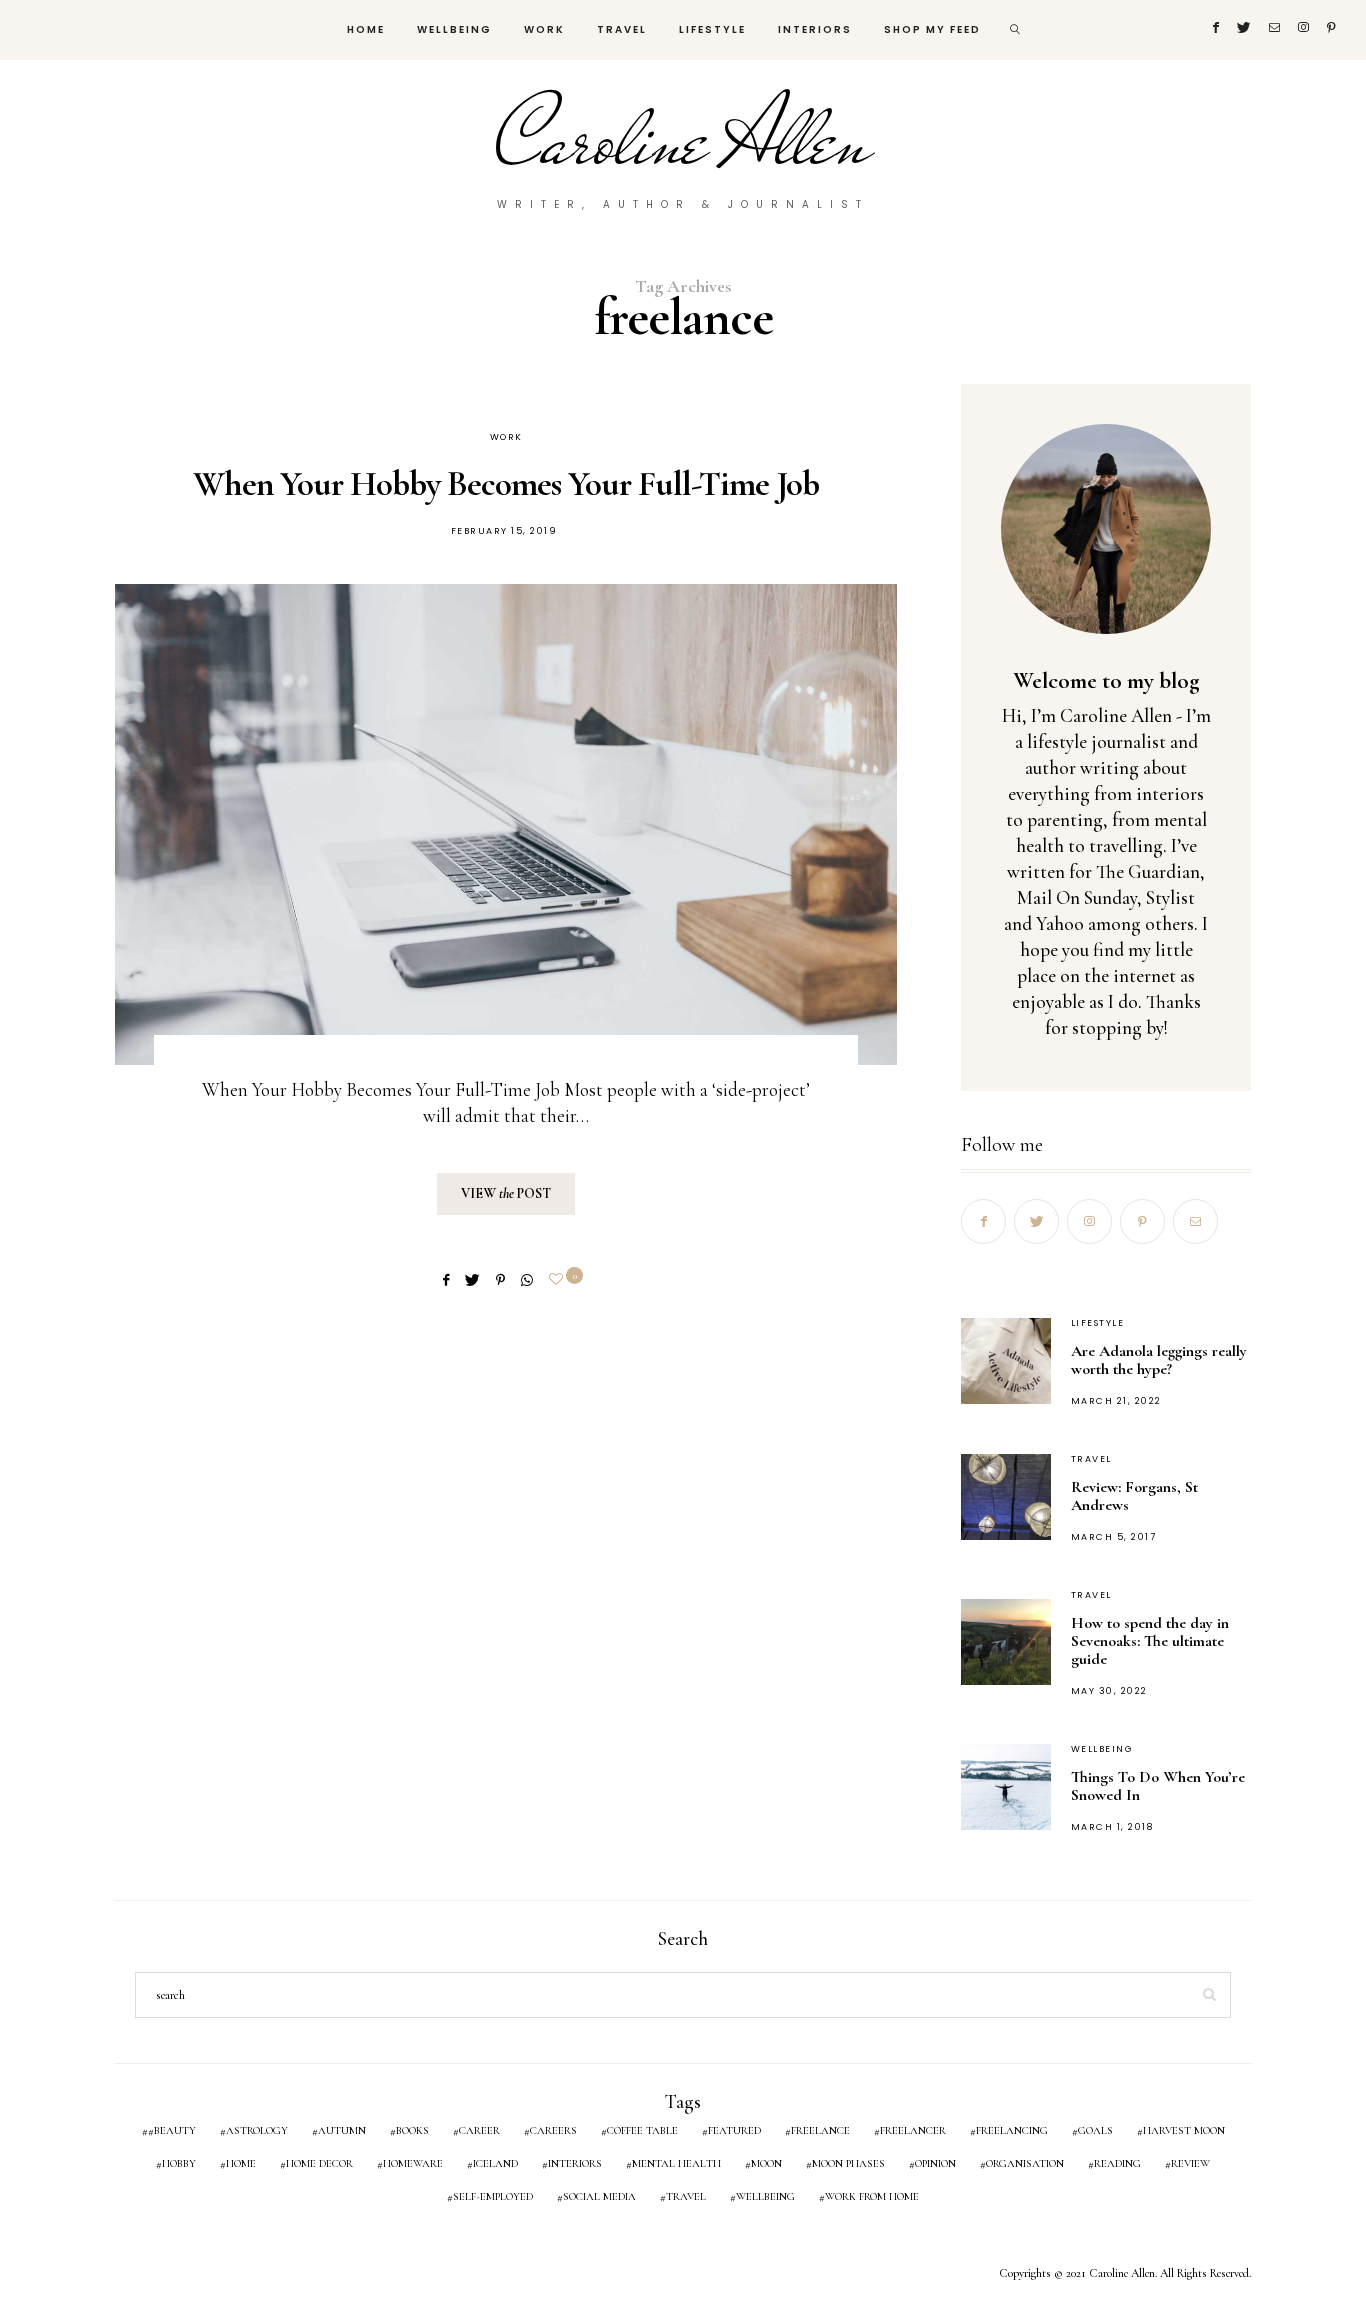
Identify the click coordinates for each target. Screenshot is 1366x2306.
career (479, 2130)
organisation (1025, 2163)
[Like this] (559, 1279)
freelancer (913, 2130)
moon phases (848, 2163)
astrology (257, 2130)
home (241, 2163)
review (1190, 2163)
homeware (413, 2163)
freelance (820, 2130)
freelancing (1012, 2130)
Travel (622, 29)
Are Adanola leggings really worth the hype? (1159, 1360)
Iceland (495, 2163)
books (412, 2130)
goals (1095, 2130)
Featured (734, 2130)
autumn (342, 2130)
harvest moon (1184, 2130)
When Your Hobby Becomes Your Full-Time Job (506, 484)
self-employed (493, 2196)
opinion (935, 2163)
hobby (179, 2163)
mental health (676, 2163)
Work (544, 29)
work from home (872, 2196)
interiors (575, 2163)
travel (686, 2196)
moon (766, 2163)
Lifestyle (712, 29)
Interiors (815, 29)
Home (366, 29)
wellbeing (765, 2196)
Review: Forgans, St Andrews (1134, 1496)
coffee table (642, 2130)
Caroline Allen (683, 140)
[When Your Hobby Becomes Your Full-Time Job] (506, 824)
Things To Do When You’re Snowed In (1158, 1786)
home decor (319, 2163)
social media (599, 2196)
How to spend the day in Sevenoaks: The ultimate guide (1150, 1641)
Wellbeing (454, 29)
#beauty (172, 2130)
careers (553, 2130)
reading (1117, 2163)
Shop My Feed (932, 29)
